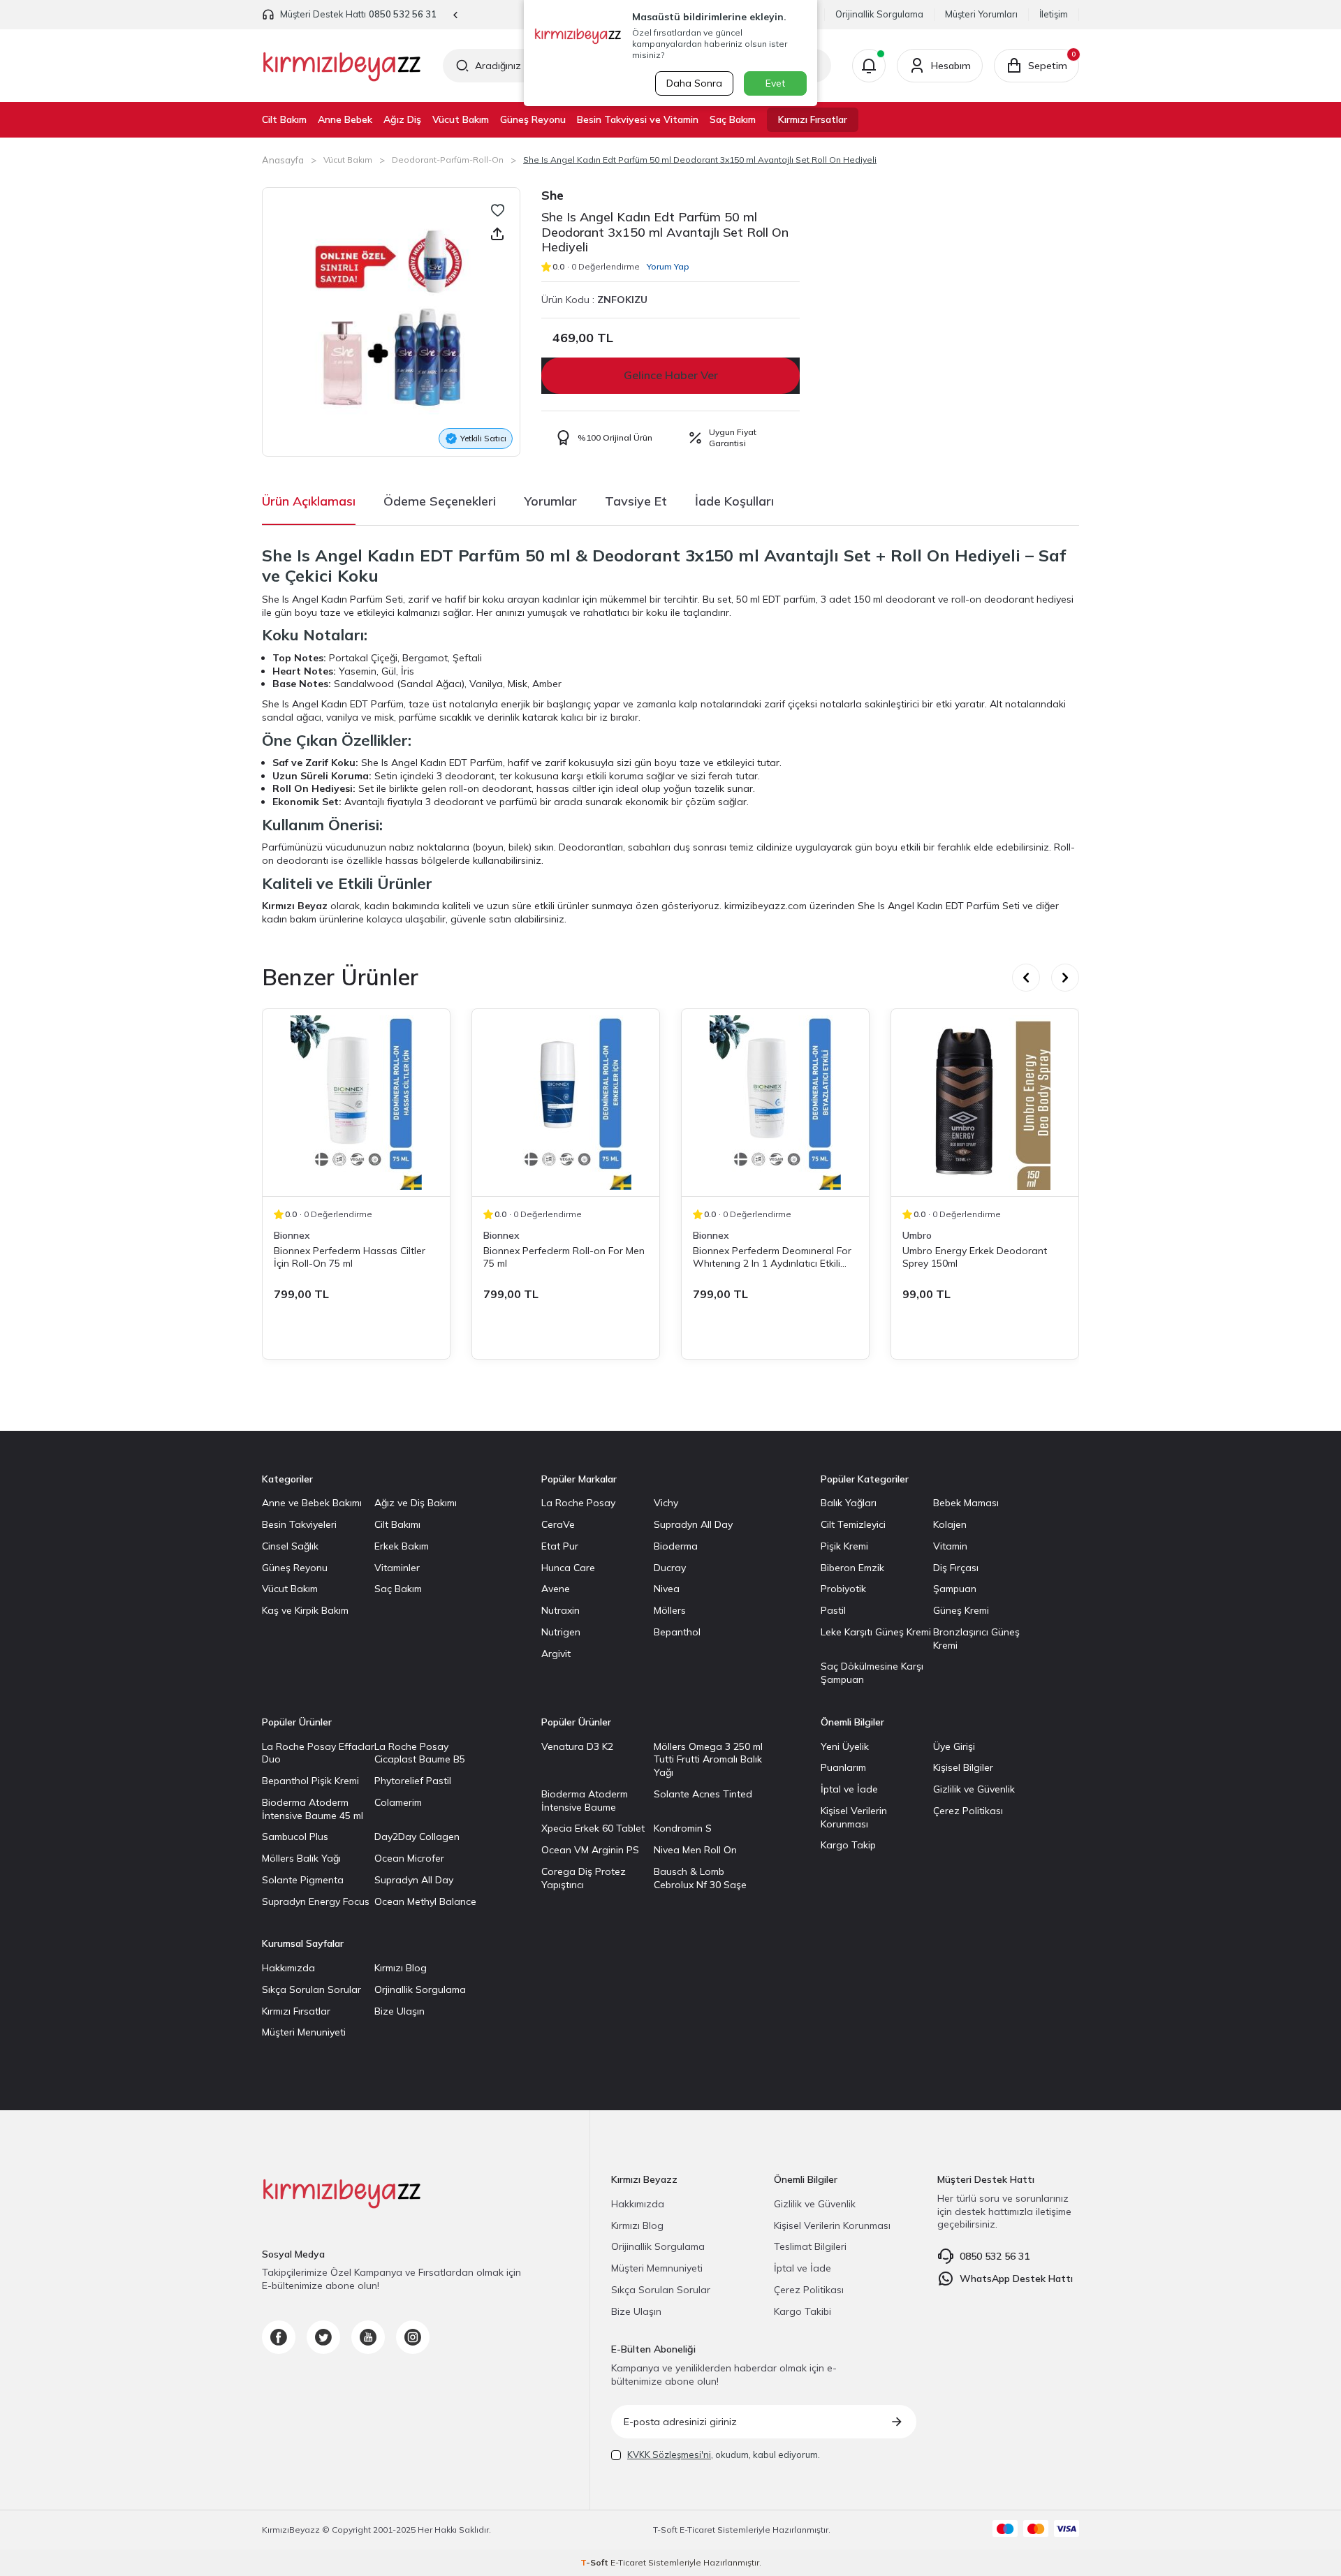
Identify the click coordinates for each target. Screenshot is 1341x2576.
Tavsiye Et (636, 501)
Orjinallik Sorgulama (420, 1989)
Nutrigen (561, 1632)
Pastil (833, 1610)
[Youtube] (368, 2337)
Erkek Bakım (402, 1546)
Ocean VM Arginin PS (590, 1850)
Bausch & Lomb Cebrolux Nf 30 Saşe (700, 1878)
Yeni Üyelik (845, 1746)
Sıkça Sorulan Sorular (312, 1989)
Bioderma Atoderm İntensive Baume (585, 1801)
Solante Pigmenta (303, 1880)
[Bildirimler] (869, 66)
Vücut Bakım (461, 119)
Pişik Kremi (844, 1546)
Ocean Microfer (409, 1858)
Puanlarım (843, 1767)
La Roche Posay (578, 1503)
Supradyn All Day (693, 1524)
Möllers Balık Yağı (301, 1858)
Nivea (667, 1589)
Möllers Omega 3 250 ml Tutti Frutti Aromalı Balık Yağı (708, 1760)
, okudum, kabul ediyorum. (724, 2454)
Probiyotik (843, 1589)
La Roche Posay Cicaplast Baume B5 (420, 1753)
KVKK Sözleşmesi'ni (669, 2454)
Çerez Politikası (968, 1811)
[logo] (342, 66)
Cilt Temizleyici (853, 1524)
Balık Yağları (849, 1503)
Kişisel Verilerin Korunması (854, 1817)
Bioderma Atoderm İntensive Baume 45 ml (313, 1809)
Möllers (670, 1610)
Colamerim (398, 1802)
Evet (775, 83)
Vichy (666, 1503)
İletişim (1054, 14)
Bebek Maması (966, 1503)
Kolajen (950, 1524)
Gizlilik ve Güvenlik (974, 1789)
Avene (556, 1589)
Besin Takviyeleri (299, 1524)
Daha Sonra (694, 83)
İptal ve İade (849, 1789)
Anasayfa (283, 160)
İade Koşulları (734, 501)
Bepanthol (677, 1632)
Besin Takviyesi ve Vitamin (638, 119)
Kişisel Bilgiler (963, 1767)
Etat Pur (560, 1546)
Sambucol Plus (295, 1837)
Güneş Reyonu (533, 119)
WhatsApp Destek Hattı (1016, 2279)
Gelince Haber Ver (671, 375)
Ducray (670, 1568)
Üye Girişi (954, 1746)
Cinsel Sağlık (290, 1546)
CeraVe (558, 1524)
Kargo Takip (848, 1845)
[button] (456, 15)
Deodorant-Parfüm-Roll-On (448, 160)
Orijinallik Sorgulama (879, 14)
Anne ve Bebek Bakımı (312, 1503)
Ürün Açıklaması (309, 501)
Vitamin (950, 1546)
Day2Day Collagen (417, 1837)
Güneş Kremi (961, 1610)
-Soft (666, 2530)
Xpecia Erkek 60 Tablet (593, 1828)
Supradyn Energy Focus (316, 1901)
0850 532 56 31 (403, 14)
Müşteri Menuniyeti (304, 2032)
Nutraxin (560, 1610)
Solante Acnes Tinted (703, 1794)
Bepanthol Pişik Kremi (310, 1781)
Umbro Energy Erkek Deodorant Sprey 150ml (975, 1257)
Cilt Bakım (284, 119)
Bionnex (292, 1235)
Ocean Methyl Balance (425, 1901)
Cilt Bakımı (397, 1524)
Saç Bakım (733, 119)
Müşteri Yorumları (981, 14)
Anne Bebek (345, 119)
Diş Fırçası (956, 1568)
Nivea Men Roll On (695, 1850)
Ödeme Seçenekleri (440, 501)
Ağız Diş (402, 119)
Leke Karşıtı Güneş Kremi (876, 1632)
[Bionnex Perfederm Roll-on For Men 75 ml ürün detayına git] (566, 1103)
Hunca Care (568, 1568)
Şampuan (955, 1589)
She (552, 195)
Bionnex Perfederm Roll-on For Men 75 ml (564, 1257)
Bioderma (676, 1546)
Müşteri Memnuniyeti (657, 2268)
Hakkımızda (288, 1968)
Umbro (917, 1235)
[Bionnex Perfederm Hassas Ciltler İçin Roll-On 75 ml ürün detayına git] (356, 1103)
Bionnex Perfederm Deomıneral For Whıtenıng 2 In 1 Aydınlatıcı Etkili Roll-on (772, 1257)
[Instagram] (413, 2337)
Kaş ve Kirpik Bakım (305, 1610)
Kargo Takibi (803, 2311)
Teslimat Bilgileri (810, 2246)
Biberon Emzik (852, 1568)
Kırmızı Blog (401, 1968)
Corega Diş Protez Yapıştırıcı (584, 1878)
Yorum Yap (668, 266)
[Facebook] (279, 2337)
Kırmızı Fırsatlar (813, 119)
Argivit (556, 1654)
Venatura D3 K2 (577, 1746)
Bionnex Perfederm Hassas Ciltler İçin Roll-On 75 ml (350, 1257)
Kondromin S (683, 1828)
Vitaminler (397, 1568)
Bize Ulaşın (400, 2011)
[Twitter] (323, 2337)
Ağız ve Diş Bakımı (416, 1503)
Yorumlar (550, 501)
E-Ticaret (697, 2530)
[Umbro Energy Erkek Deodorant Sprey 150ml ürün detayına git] (985, 1103)
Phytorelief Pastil (413, 1781)
